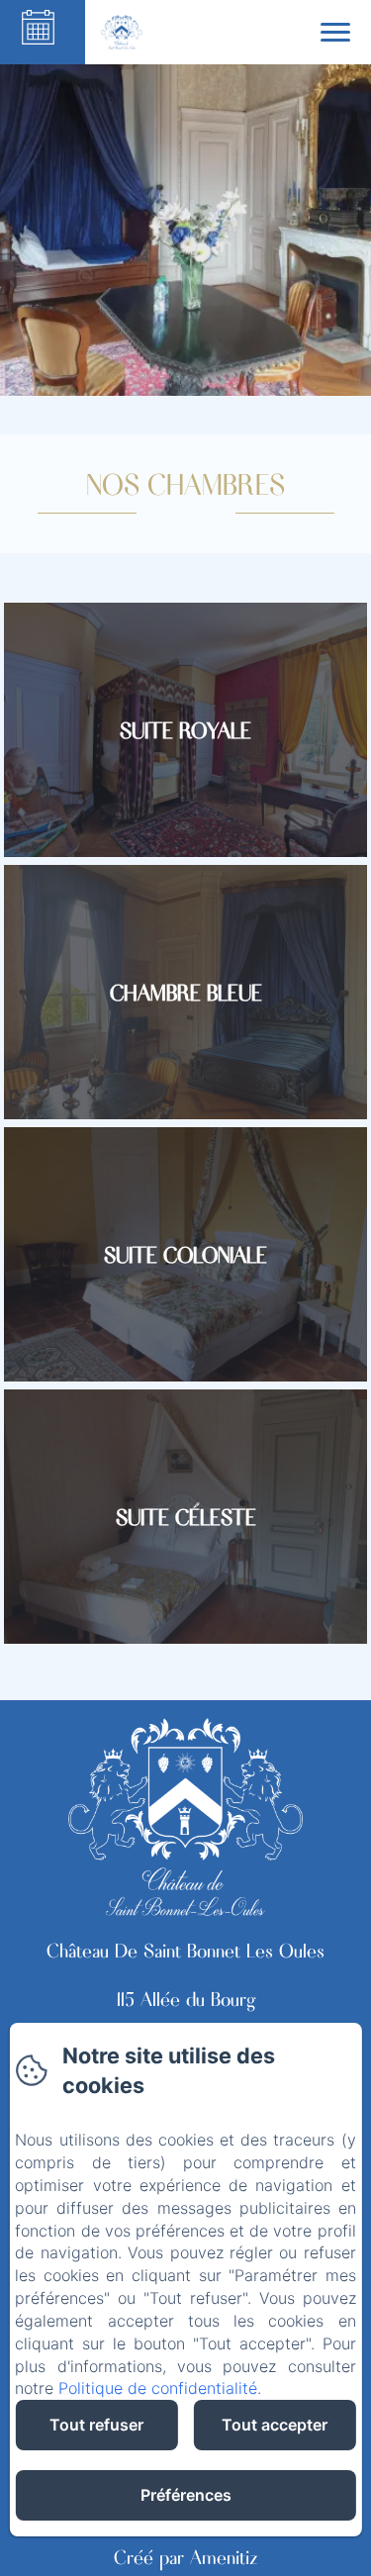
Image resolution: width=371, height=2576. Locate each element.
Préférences (186, 2495)
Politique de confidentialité (158, 2388)
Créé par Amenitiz (186, 2556)
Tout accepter (275, 2425)
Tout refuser (96, 2425)
